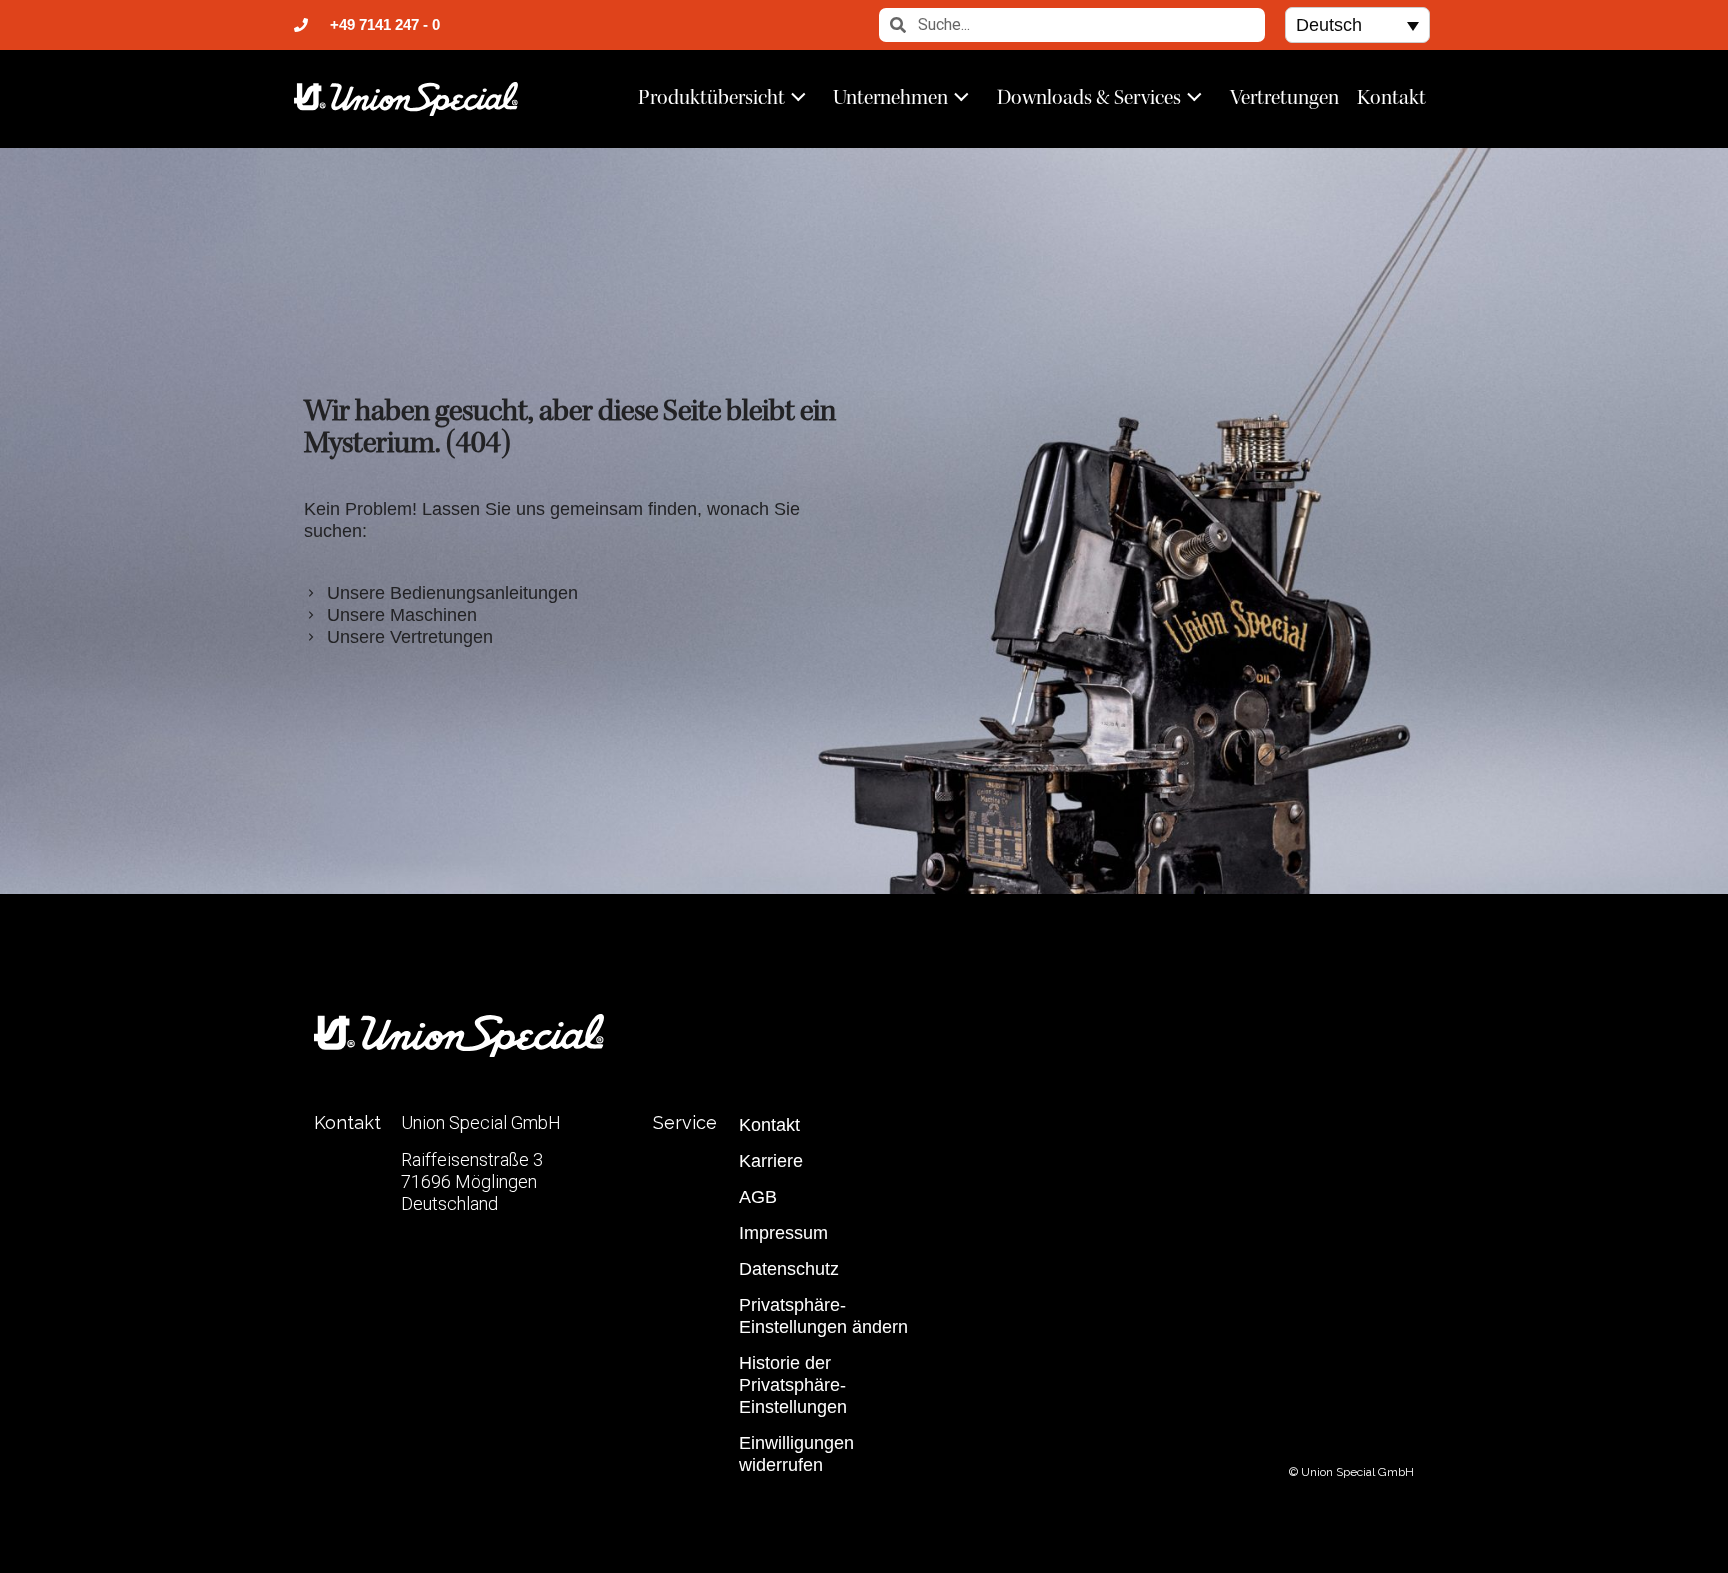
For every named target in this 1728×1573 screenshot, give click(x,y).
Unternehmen (890, 97)
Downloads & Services (1089, 97)
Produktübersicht (711, 97)
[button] (1357, 24)
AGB (758, 1197)
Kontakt (1391, 97)
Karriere (771, 1161)
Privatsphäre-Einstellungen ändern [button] (823, 1316)
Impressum (783, 1233)
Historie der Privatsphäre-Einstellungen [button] (793, 1385)
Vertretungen (1284, 97)
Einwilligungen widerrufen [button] (796, 1454)
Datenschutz (789, 1269)
